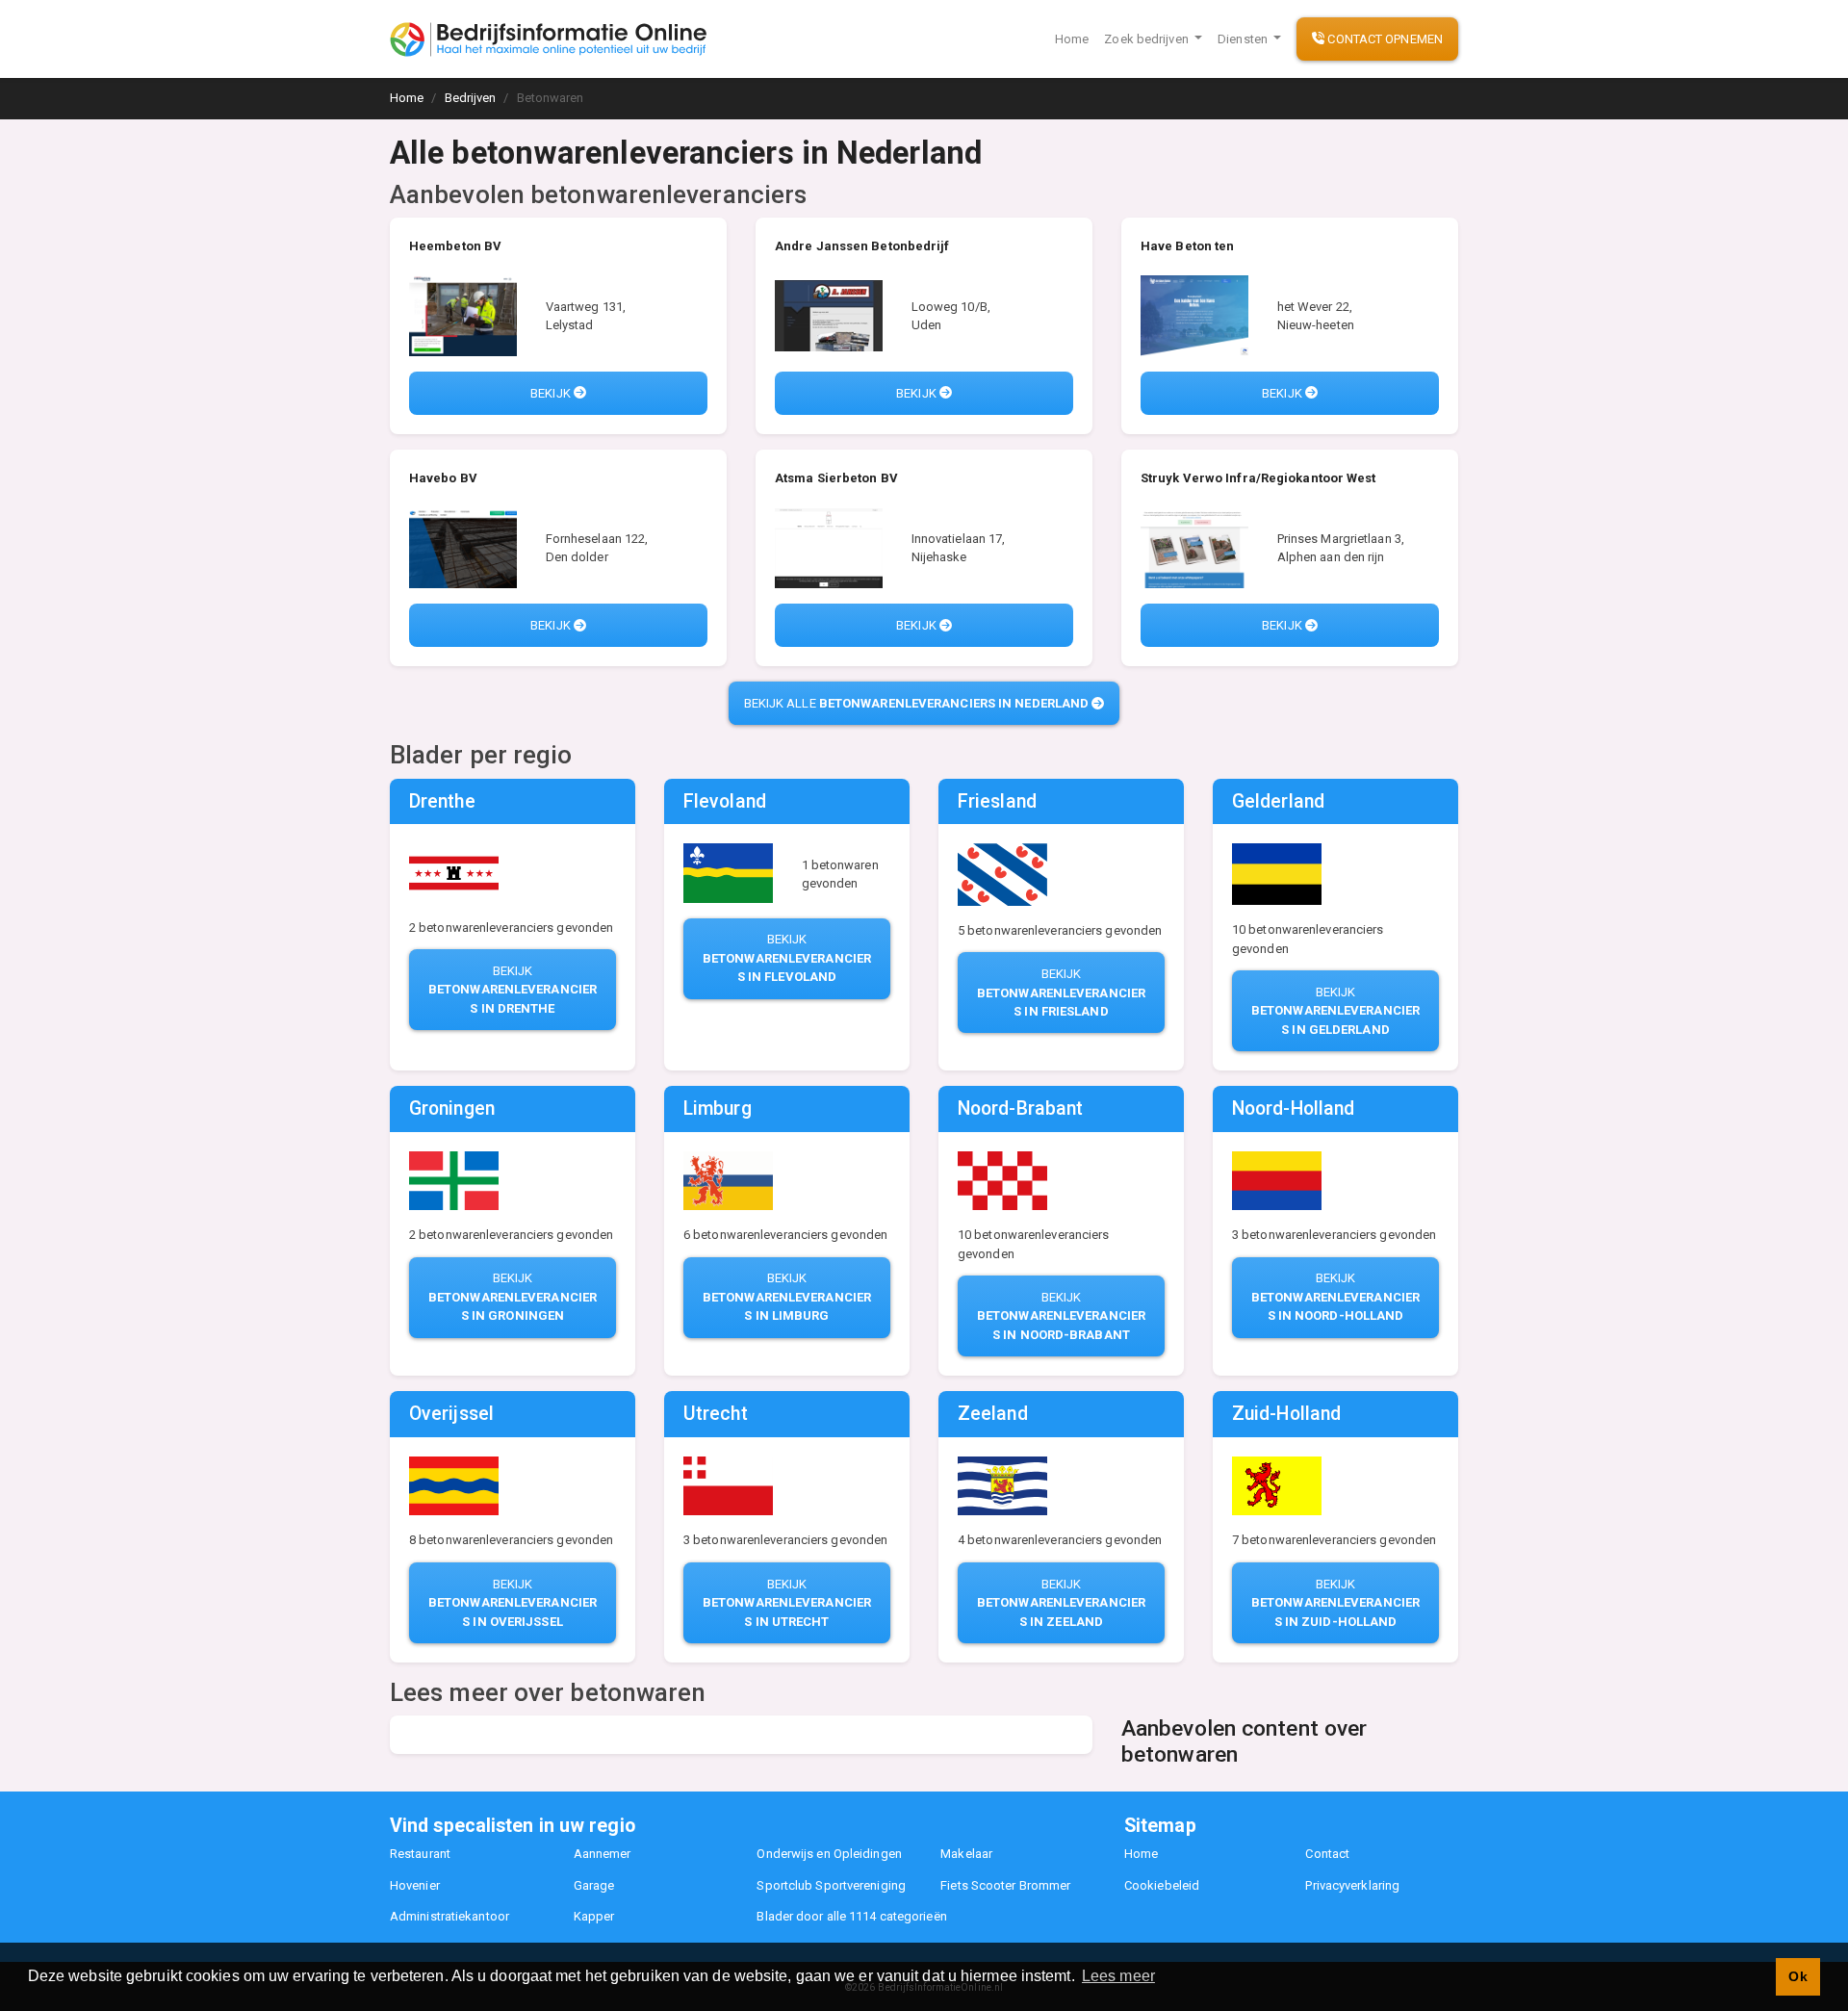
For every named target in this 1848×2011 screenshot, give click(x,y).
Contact (1327, 1854)
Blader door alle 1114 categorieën (851, 1916)
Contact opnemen (1384, 39)
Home (1072, 39)
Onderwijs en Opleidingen (829, 1854)
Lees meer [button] (1118, 1976)
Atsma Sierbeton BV (836, 478)
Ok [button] (1797, 1976)
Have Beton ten (1187, 246)
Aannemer (603, 1854)
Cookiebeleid (1162, 1885)
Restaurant (420, 1854)
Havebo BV (443, 478)
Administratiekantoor (449, 1916)
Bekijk (552, 393)
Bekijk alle (917, 703)
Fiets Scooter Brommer (1005, 1885)
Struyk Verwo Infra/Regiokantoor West (1258, 478)
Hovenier (415, 1885)
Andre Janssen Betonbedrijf (862, 246)
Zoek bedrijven (1148, 39)
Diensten (1244, 39)
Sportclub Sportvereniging (831, 1885)
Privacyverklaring (1352, 1885)
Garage (594, 1885)
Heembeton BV (455, 246)
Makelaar (966, 1854)
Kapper (594, 1916)
